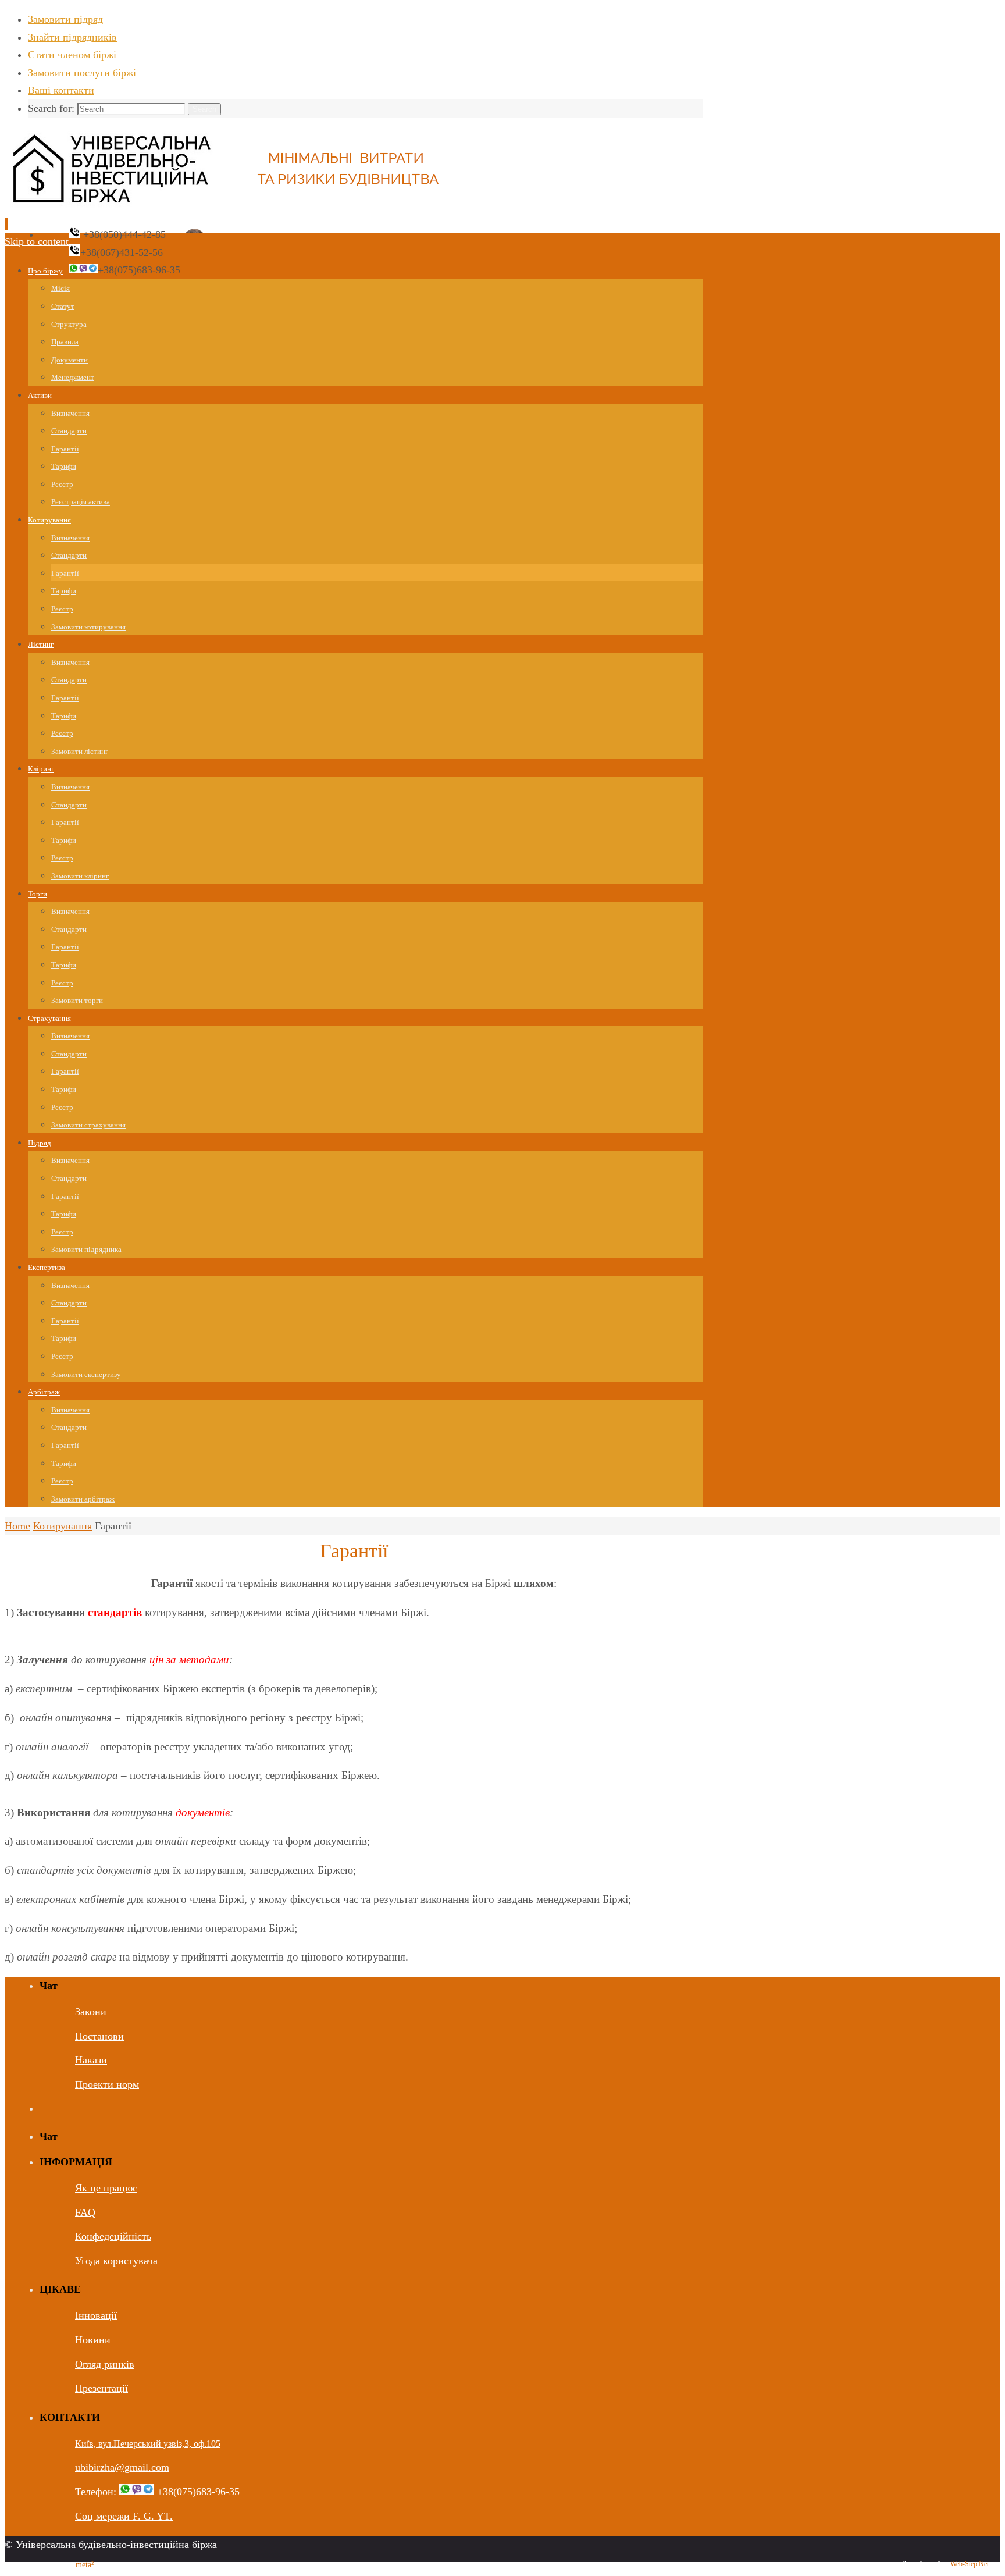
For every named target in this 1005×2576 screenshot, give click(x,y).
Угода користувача (116, 2261)
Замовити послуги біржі (82, 73)
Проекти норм (107, 2084)
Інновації (96, 2315)
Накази (91, 2060)
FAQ (85, 2212)
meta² (85, 2565)
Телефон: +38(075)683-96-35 (157, 2492)
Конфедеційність (113, 2236)
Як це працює (106, 2188)
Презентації (101, 2388)
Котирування (63, 1526)
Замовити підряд (65, 19)
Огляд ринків (105, 2364)
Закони (91, 2012)
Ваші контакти (61, 90)
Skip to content (37, 241)
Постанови (99, 2036)
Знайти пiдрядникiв (72, 37)
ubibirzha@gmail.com (122, 2467)
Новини (93, 2340)
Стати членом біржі (72, 55)
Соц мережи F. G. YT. (124, 2516)
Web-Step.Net (970, 2564)
